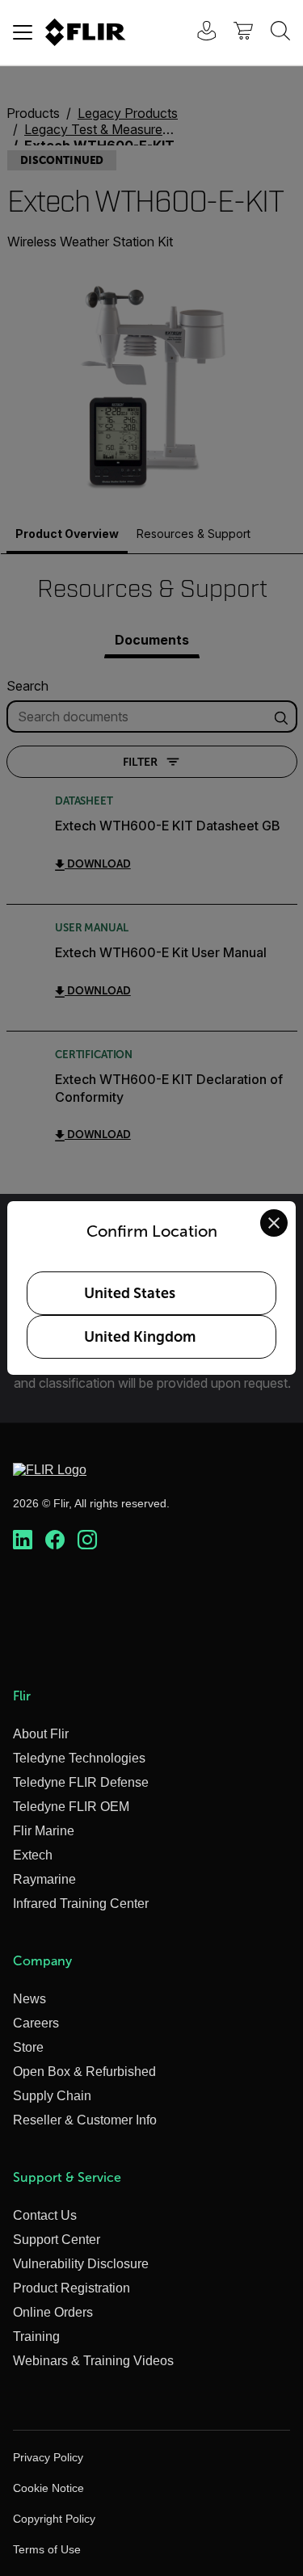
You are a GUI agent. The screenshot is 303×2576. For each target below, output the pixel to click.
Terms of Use (47, 2549)
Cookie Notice (48, 2488)
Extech (33, 1855)
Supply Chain (52, 2096)
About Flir (41, 1734)
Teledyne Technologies (79, 1758)
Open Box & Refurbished (84, 2072)
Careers (36, 2023)
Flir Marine (44, 1831)
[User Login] (198, 33)
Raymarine (44, 1879)
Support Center (57, 2240)
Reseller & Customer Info (85, 2120)
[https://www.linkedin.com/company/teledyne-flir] (23, 1540)
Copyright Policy (54, 2519)
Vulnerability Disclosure (81, 2264)
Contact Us (45, 2215)
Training (36, 2336)
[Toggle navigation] (23, 32)
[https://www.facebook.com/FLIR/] (55, 1540)
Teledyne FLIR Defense (81, 1782)
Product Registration (72, 2288)
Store (28, 2047)
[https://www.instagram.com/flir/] (87, 1540)
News (29, 1999)
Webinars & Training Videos (93, 2361)
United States (130, 1293)
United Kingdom (140, 1337)
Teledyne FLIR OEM (71, 1807)
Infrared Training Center (81, 1904)
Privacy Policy (48, 2457)
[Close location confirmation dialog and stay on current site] (274, 1223)
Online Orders (53, 2312)
